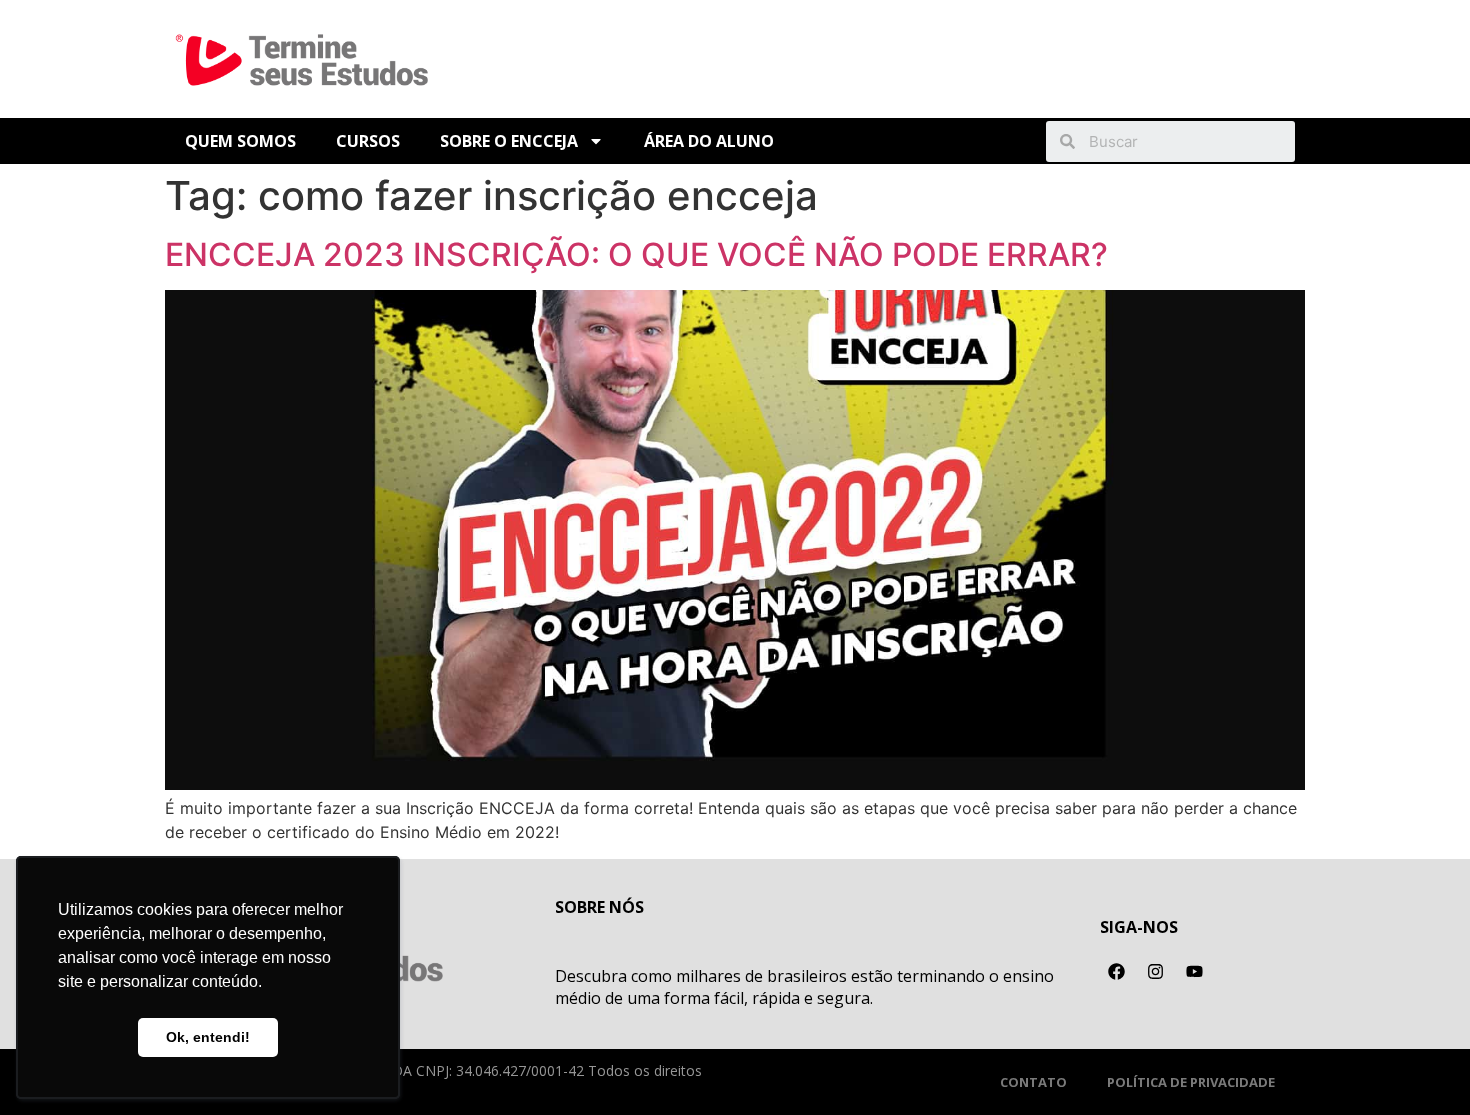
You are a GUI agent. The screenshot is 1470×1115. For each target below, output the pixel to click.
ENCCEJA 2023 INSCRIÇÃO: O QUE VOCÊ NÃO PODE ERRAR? (636, 254)
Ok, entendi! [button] (208, 1037)
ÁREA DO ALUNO (709, 141)
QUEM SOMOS (240, 141)
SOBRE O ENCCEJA (509, 141)
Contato (1033, 1082)
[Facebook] (1117, 972)
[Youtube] (1195, 972)
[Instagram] (1156, 972)
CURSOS (368, 141)
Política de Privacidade (1191, 1082)
